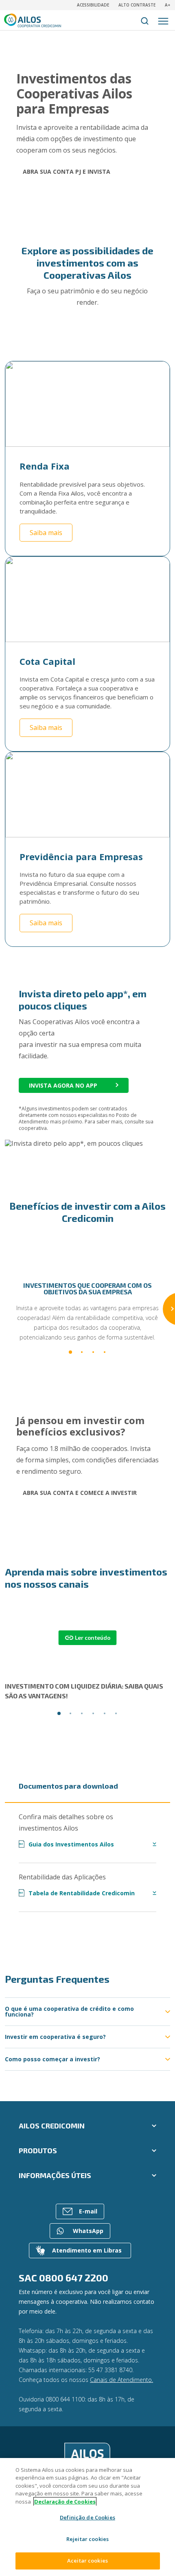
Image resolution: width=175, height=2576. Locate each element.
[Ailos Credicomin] (87, 2457)
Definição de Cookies (87, 2517)
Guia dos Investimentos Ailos (67, 1844)
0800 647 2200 (74, 2278)
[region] (87, 2517)
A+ (167, 5)
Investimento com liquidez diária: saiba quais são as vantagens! (84, 1691)
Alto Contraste (137, 5)
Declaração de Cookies (65, 2502)
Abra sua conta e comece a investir (80, 1493)
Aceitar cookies (87, 2561)
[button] (70, 1352)
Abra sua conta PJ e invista (67, 172)
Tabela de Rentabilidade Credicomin (77, 1893)
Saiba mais (46, 533)
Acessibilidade (93, 5)
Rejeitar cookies (87, 2539)
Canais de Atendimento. (121, 2380)
